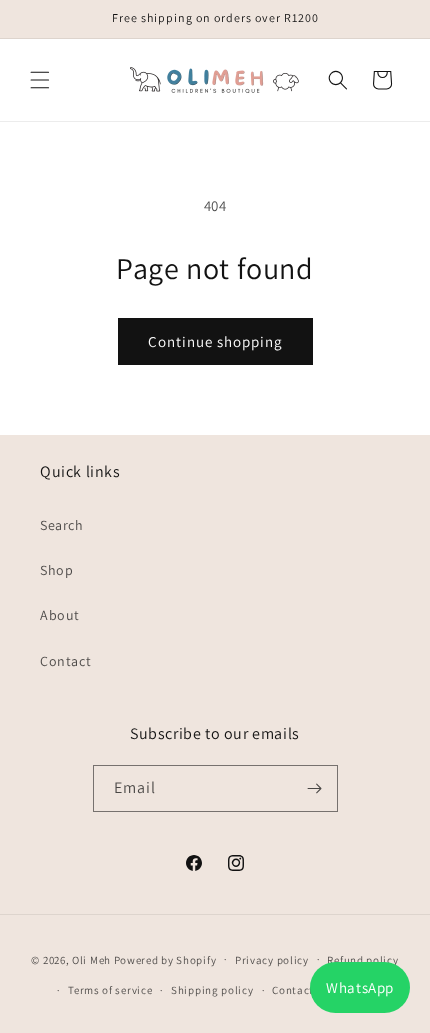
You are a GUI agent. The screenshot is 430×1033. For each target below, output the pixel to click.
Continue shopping (215, 341)
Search (62, 525)
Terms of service (110, 990)
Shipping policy (212, 990)
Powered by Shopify (165, 959)
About (60, 615)
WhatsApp (360, 987)
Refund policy (362, 960)
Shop (56, 570)
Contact (65, 661)
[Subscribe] (315, 788)
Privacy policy (272, 960)
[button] (40, 80)
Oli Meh (91, 959)
